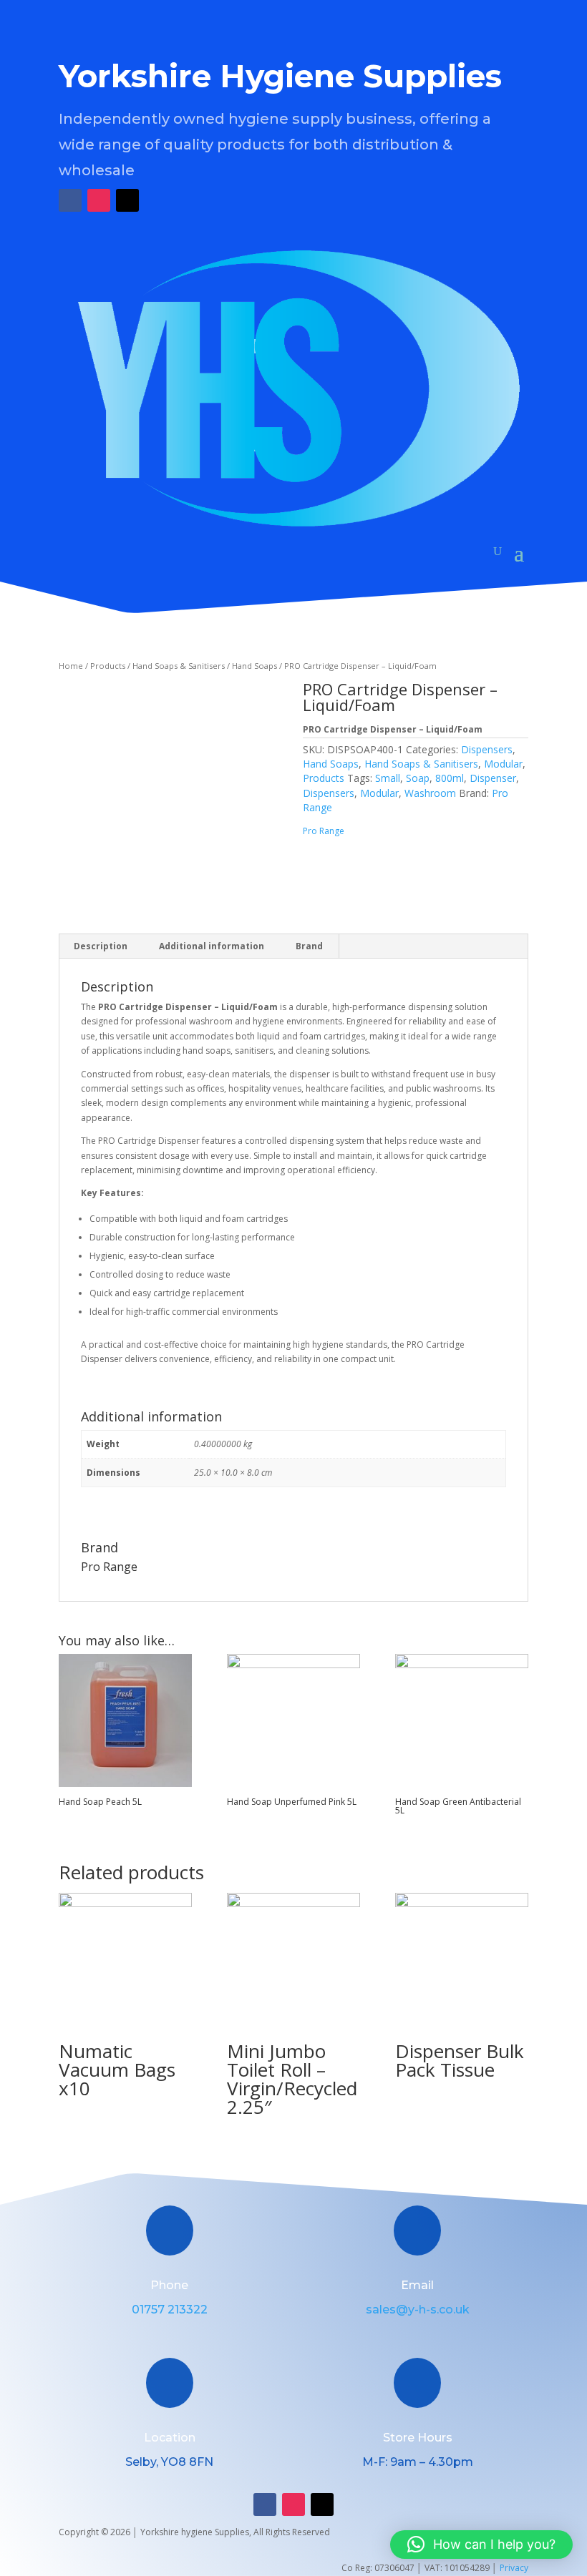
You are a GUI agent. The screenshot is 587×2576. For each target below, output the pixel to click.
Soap (418, 778)
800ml (450, 778)
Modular (503, 764)
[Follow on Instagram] (99, 200)
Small (388, 778)
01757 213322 (170, 2310)
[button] (481, 2545)
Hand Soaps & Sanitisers (179, 666)
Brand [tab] (309, 946)
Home (71, 666)
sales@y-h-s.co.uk (418, 2310)
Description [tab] (101, 946)
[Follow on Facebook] (70, 200)
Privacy (514, 2568)
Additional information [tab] (212, 946)
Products (108, 666)
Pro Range (324, 831)
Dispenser (493, 778)
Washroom (430, 793)
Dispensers (487, 749)
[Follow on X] (127, 200)
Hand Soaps (254, 666)
